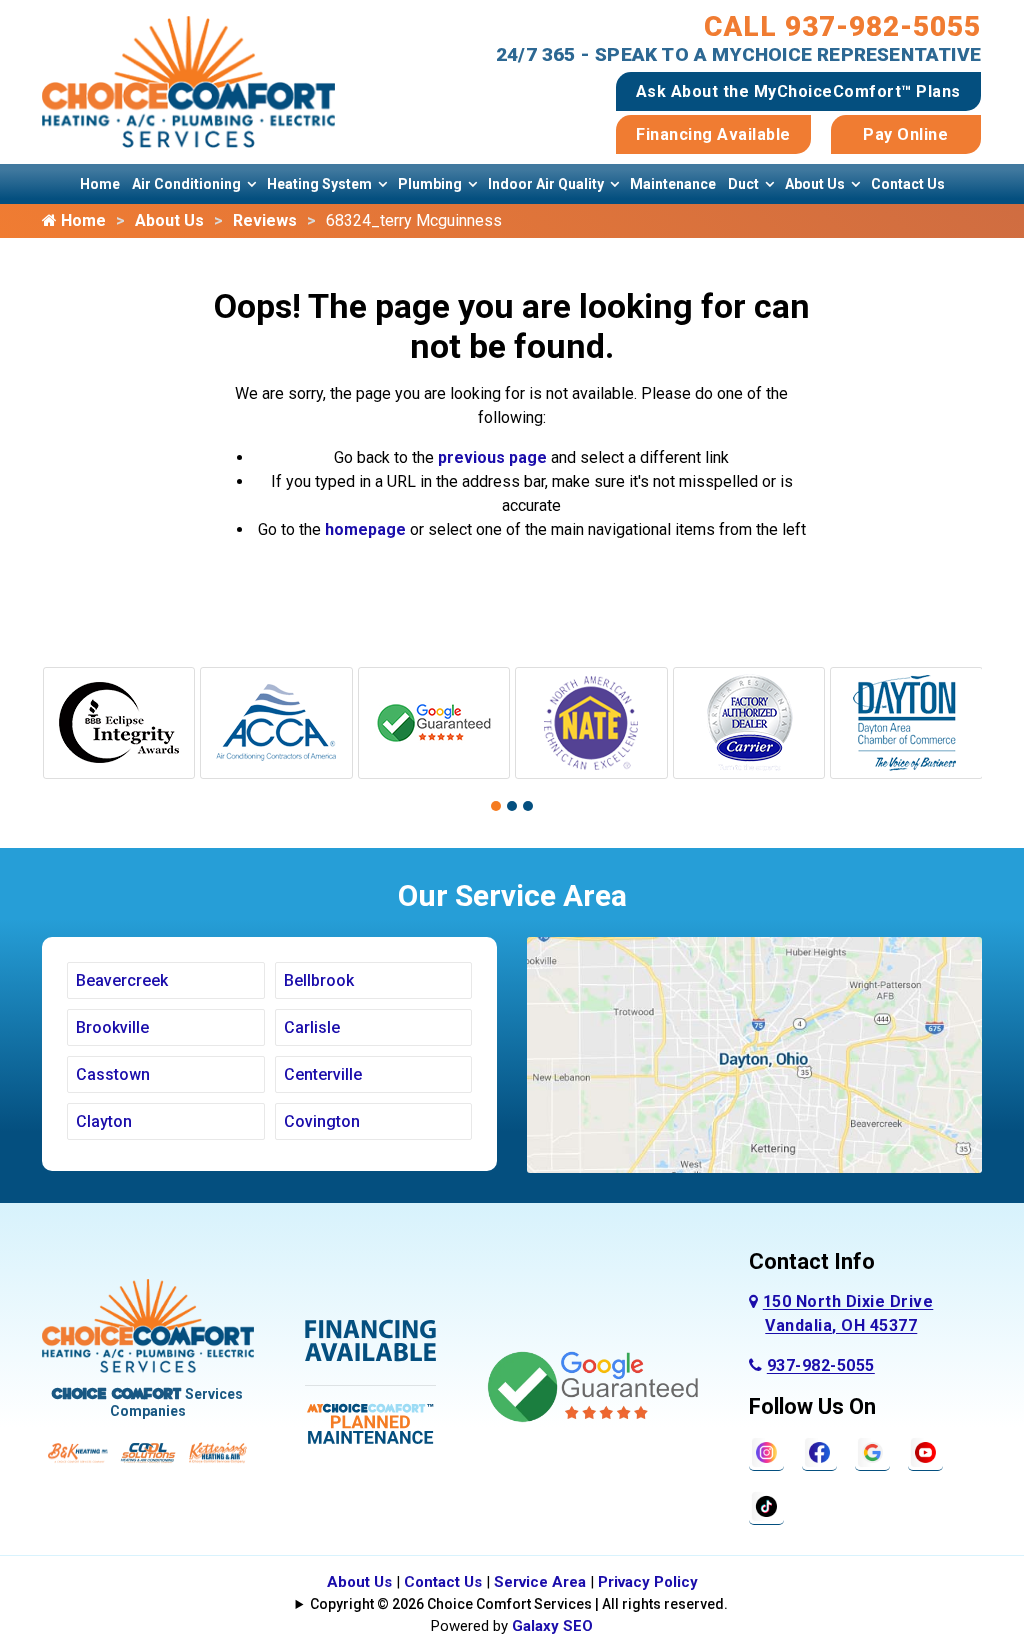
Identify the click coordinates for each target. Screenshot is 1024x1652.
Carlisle (312, 1027)
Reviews (265, 220)
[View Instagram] (766, 1451)
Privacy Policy (648, 1582)
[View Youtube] (925, 1451)
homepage (365, 529)
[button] (496, 806)
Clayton (104, 1121)
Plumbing (430, 184)
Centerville (323, 1074)
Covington (322, 1121)
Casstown (113, 1074)
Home (100, 184)
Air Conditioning (186, 184)
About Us (815, 184)
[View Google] (872, 1451)
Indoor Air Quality (546, 184)
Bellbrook (319, 980)
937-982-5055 (821, 1365)
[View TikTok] (766, 1505)
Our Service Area (512, 895)
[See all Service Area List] (754, 1053)
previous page (492, 457)
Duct (743, 184)
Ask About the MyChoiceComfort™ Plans (798, 91)
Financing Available (713, 134)
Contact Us (908, 184)
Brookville (112, 1027)
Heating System (319, 184)
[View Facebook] (819, 1451)
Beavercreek (122, 980)
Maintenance (673, 184)
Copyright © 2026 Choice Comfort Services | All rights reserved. (519, 1604)
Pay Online (905, 134)
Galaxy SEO (552, 1626)
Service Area (540, 1582)
